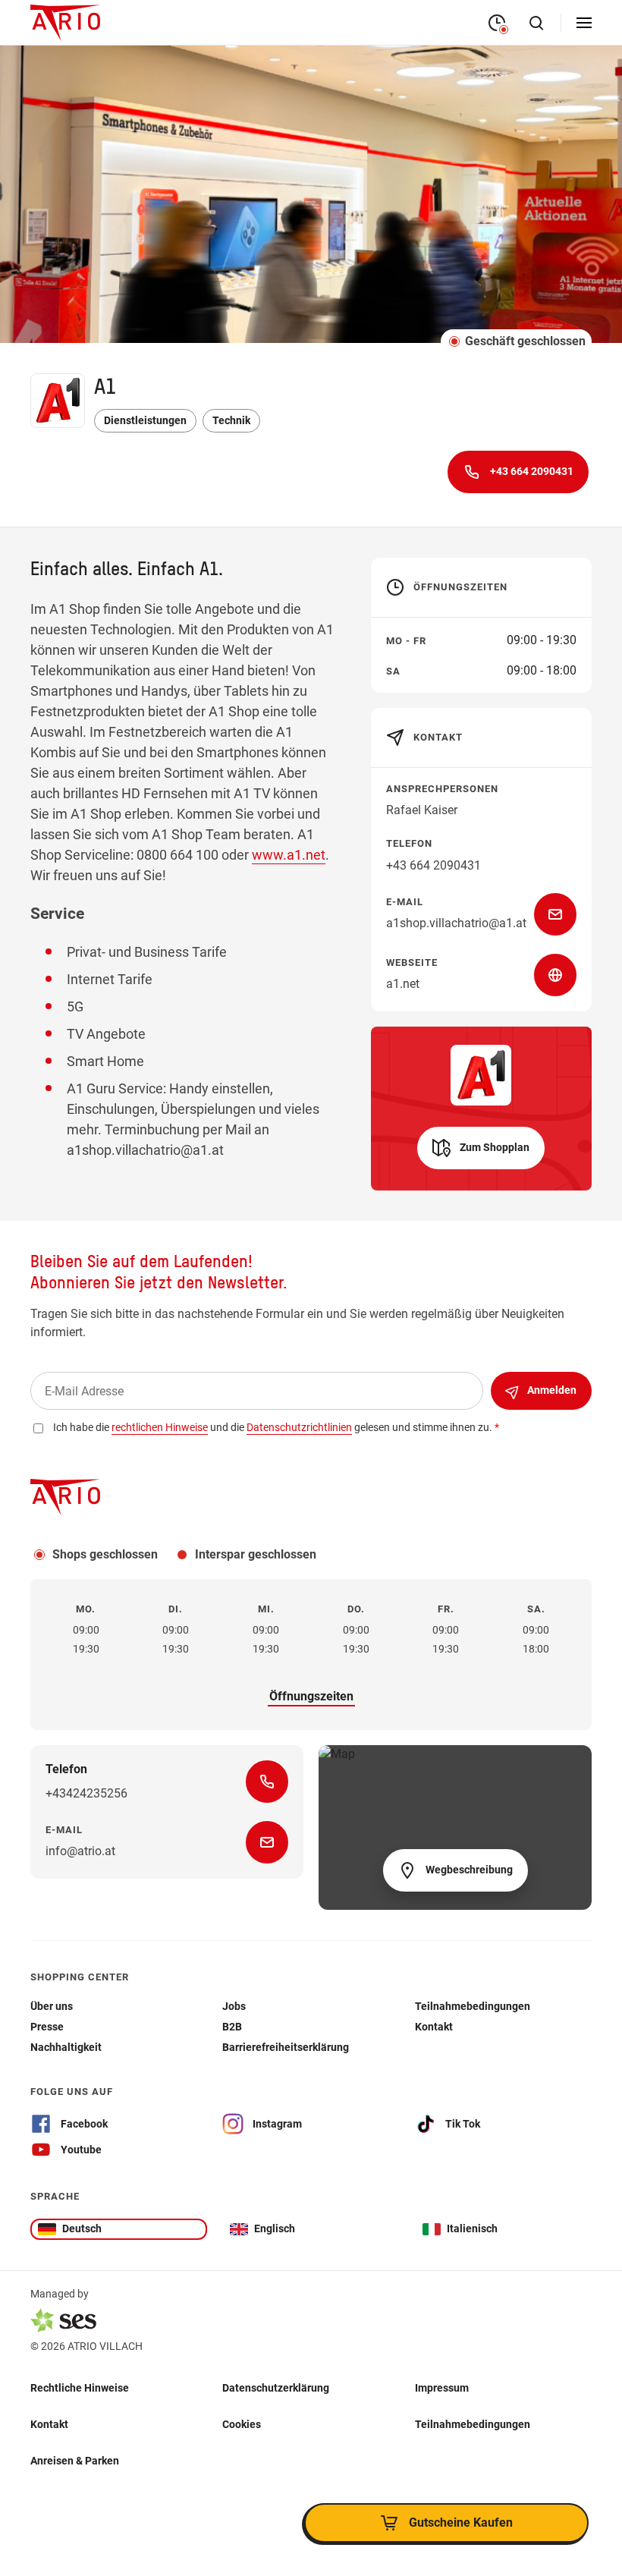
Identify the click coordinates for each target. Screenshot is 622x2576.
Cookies (242, 2424)
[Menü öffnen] (584, 23)
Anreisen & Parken (75, 2461)
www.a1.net (289, 855)
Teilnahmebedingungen (473, 2424)
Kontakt (49, 2424)
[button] (481, 1148)
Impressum (442, 2388)
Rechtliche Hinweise (80, 2388)
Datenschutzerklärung (276, 2388)
